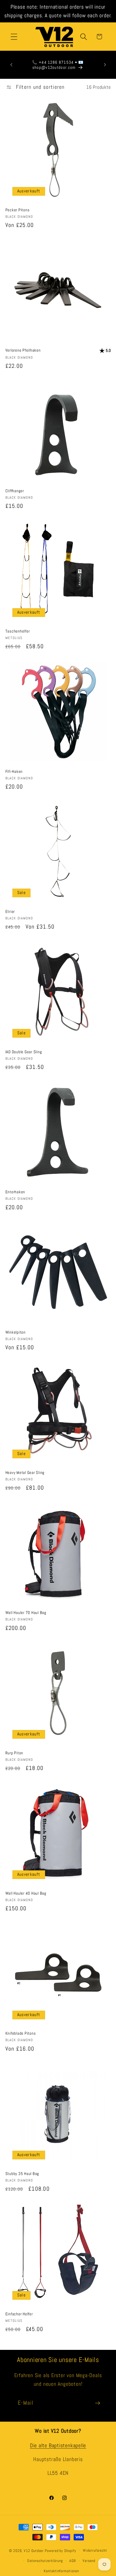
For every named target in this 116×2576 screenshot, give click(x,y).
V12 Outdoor (34, 2550)
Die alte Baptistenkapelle (58, 2446)
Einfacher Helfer (19, 2314)
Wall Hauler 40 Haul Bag (26, 1893)
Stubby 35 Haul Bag (22, 2174)
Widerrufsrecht (95, 2550)
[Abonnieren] (98, 2403)
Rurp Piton (14, 1753)
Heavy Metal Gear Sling (25, 1472)
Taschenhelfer (18, 631)
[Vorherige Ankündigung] (11, 65)
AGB (73, 2561)
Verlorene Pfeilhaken (23, 350)
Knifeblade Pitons (21, 2033)
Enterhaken (15, 1192)
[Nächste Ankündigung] (105, 65)
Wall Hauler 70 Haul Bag (26, 1612)
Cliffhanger (15, 491)
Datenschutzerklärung (45, 2561)
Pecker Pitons (18, 210)
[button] (14, 37)
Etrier (10, 911)
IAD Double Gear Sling (24, 1052)
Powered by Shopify (60, 2550)
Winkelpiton (16, 1332)
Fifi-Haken (14, 771)
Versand (89, 2561)
